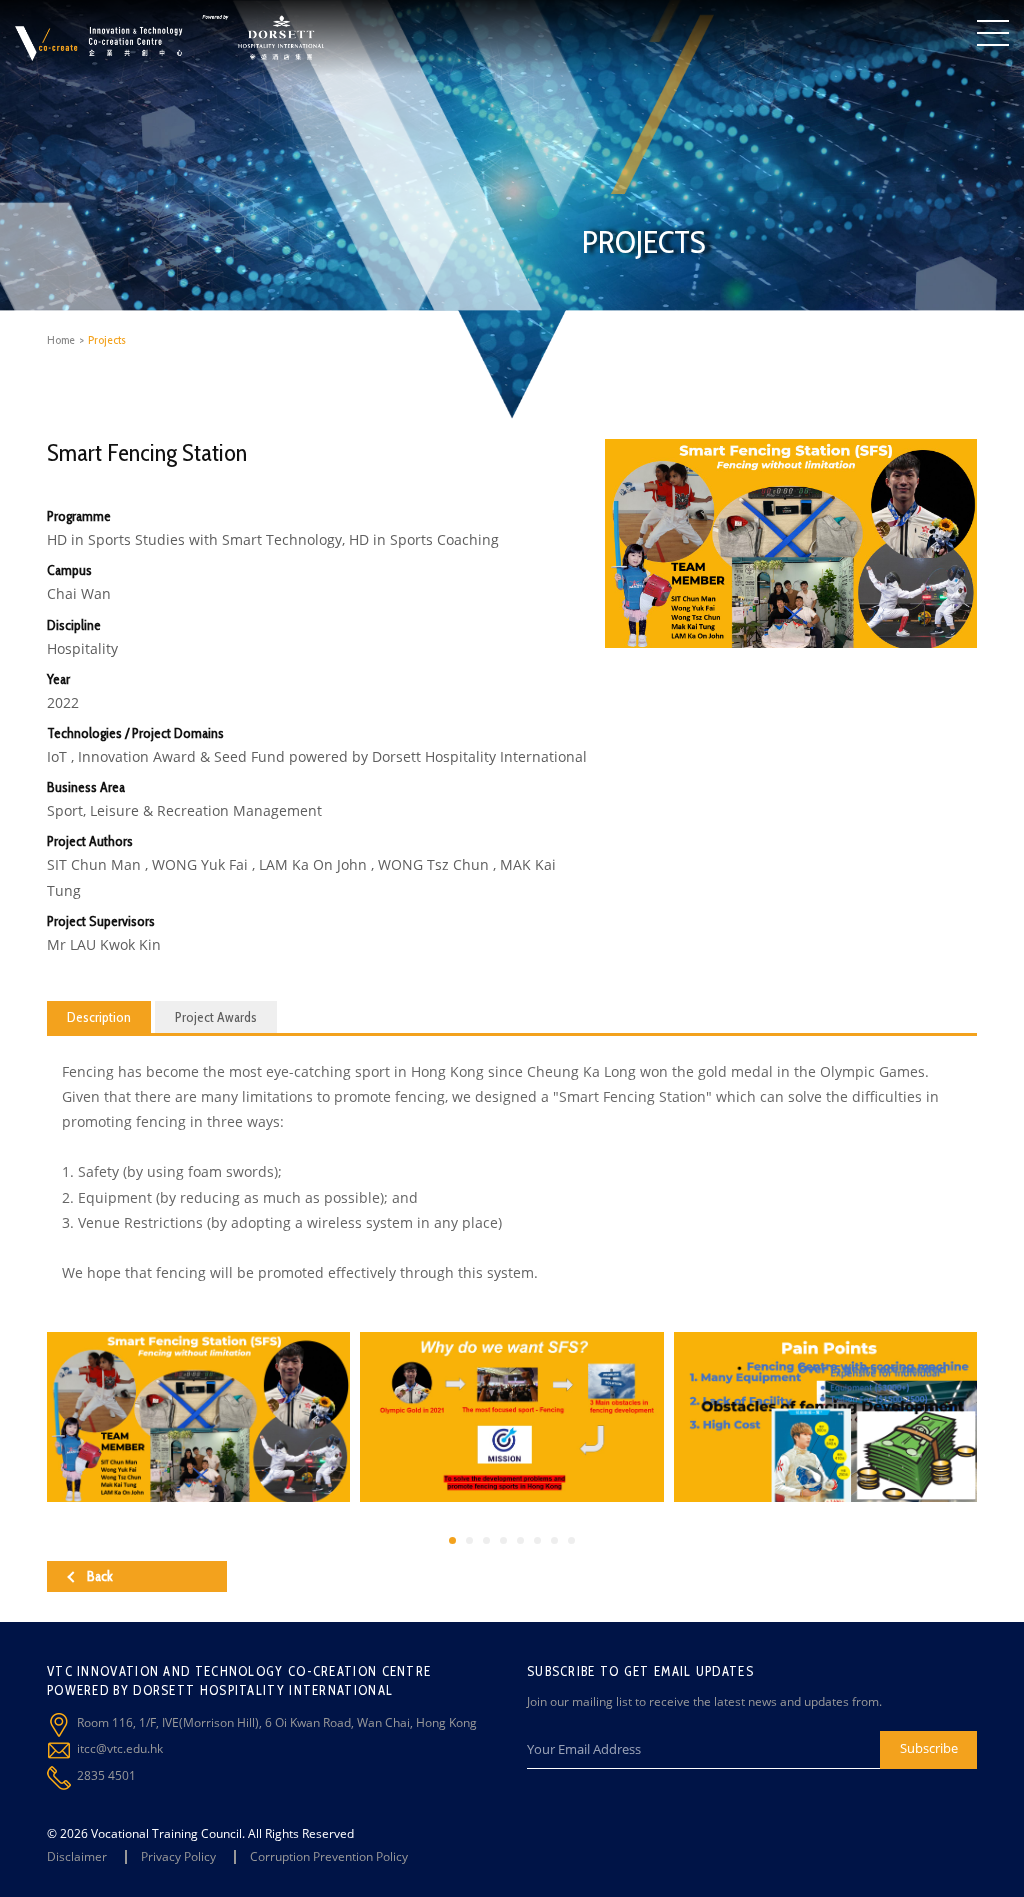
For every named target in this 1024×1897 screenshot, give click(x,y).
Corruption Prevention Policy (329, 1856)
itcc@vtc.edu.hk (120, 1748)
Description (99, 1017)
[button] (452, 1540)
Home (61, 339)
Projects (107, 339)
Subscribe (929, 1748)
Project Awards (216, 1017)
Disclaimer (77, 1856)
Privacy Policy (178, 1856)
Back (100, 1576)
